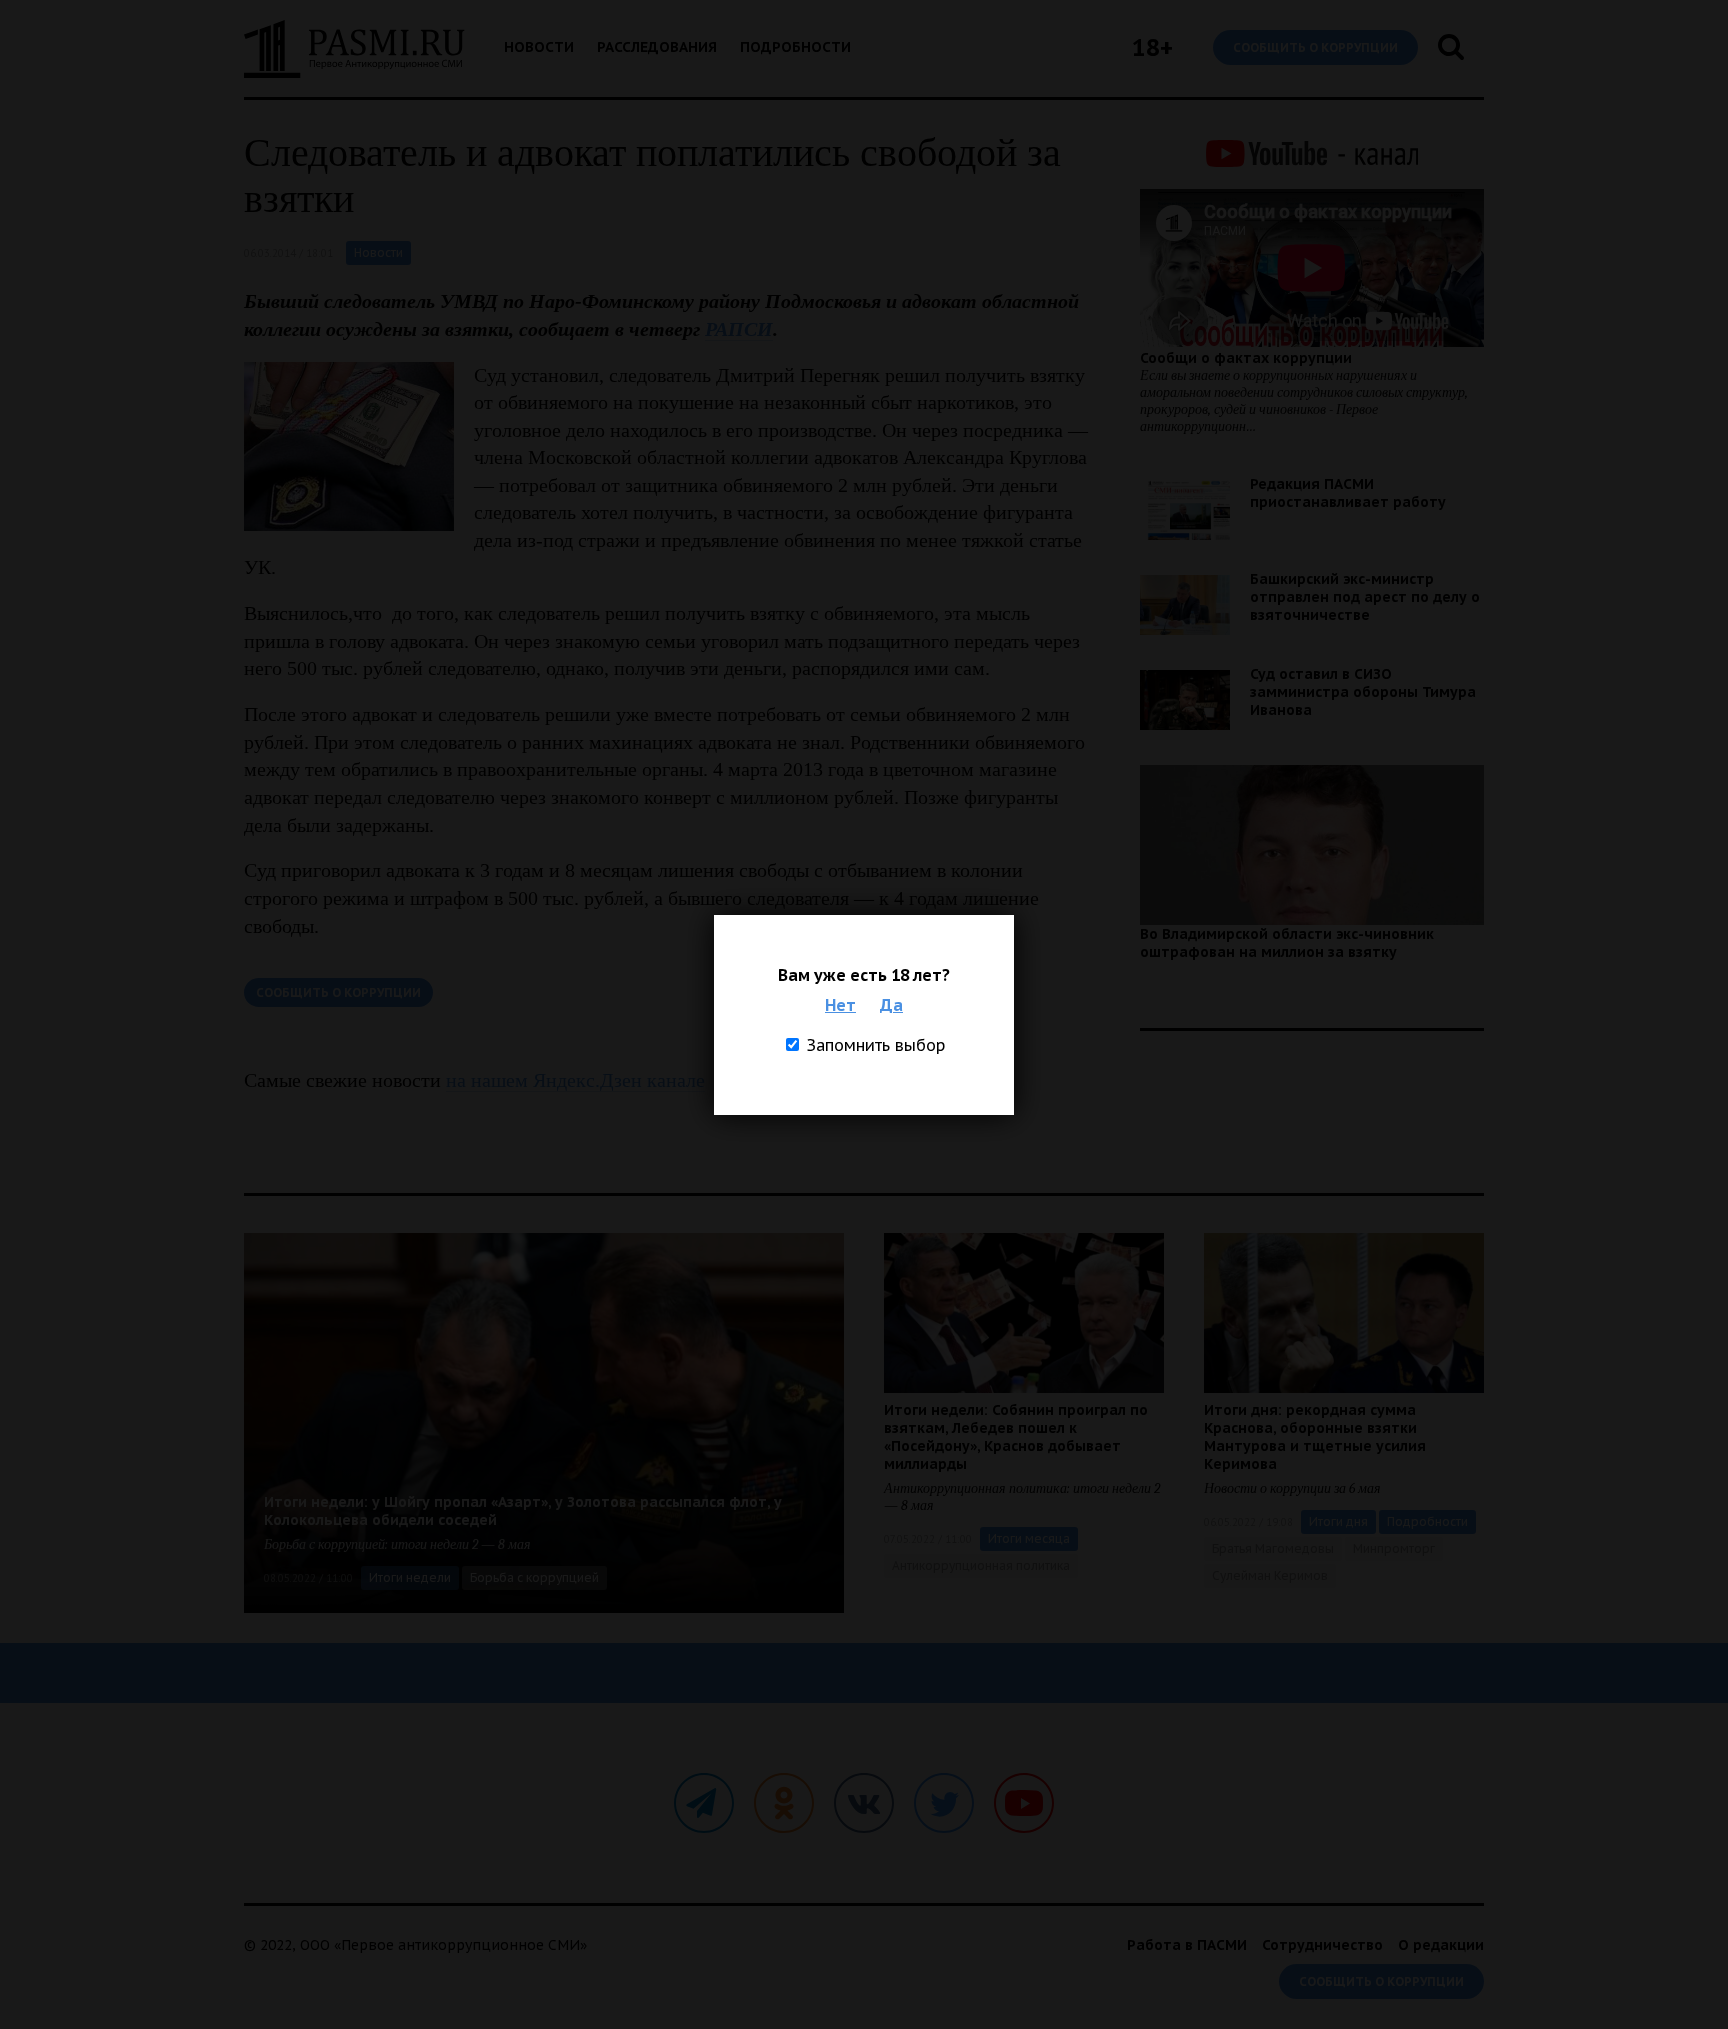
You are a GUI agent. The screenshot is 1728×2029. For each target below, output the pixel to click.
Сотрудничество (1322, 1945)
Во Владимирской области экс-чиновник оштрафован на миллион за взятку (1287, 943)
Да (891, 1005)
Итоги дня (1338, 1521)
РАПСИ (739, 329)
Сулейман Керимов (1270, 1575)
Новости (539, 47)
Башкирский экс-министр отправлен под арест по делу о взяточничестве (1365, 597)
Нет (840, 1005)
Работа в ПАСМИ (1187, 1945)
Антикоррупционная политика (981, 1565)
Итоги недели (410, 1577)
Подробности (795, 47)
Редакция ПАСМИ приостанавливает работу (1348, 493)
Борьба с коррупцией (534, 1577)
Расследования (657, 47)
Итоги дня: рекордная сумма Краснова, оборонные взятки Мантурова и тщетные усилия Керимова (1315, 1437)
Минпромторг (1394, 1548)
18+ (1152, 47)
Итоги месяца (1029, 1538)
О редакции (1441, 1945)
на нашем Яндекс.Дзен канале (575, 1080)
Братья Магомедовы (1273, 1548)
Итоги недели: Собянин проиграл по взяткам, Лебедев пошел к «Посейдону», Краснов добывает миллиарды (1016, 1437)
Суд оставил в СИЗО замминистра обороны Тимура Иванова (1363, 692)
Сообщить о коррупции (1315, 47)
